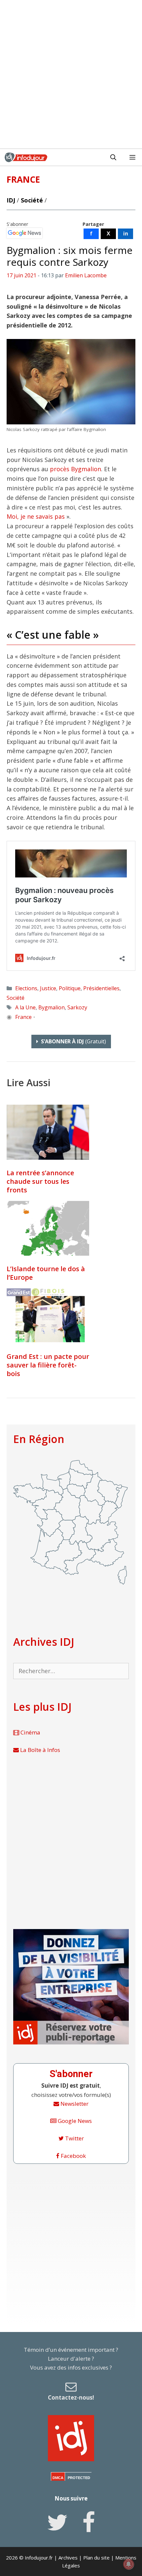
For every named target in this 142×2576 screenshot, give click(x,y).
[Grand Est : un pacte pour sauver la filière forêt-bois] (48, 1316)
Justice (48, 988)
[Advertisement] (71, 74)
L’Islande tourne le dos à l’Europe (46, 1273)
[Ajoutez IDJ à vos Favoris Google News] (24, 233)
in (126, 233)
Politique (70, 988)
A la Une (25, 1007)
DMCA (58, 2478)
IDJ (11, 200)
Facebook (73, 2156)
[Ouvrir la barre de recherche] (113, 157)
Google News (74, 2121)
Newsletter (74, 2104)
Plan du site (96, 2558)
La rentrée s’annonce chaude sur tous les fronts (40, 1181)
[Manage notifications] (128, 2564)
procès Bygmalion (75, 469)
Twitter (74, 2138)
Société (32, 200)
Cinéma (30, 1732)
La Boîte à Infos (39, 1750)
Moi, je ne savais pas (36, 516)
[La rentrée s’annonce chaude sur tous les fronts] (48, 1132)
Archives (68, 2558)
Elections (26, 988)
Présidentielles (101, 988)
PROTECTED (79, 2478)
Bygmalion (52, 1007)
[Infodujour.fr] (26, 157)
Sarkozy (77, 1007)
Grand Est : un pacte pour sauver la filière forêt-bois (48, 1365)
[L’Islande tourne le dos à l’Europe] (48, 1228)
